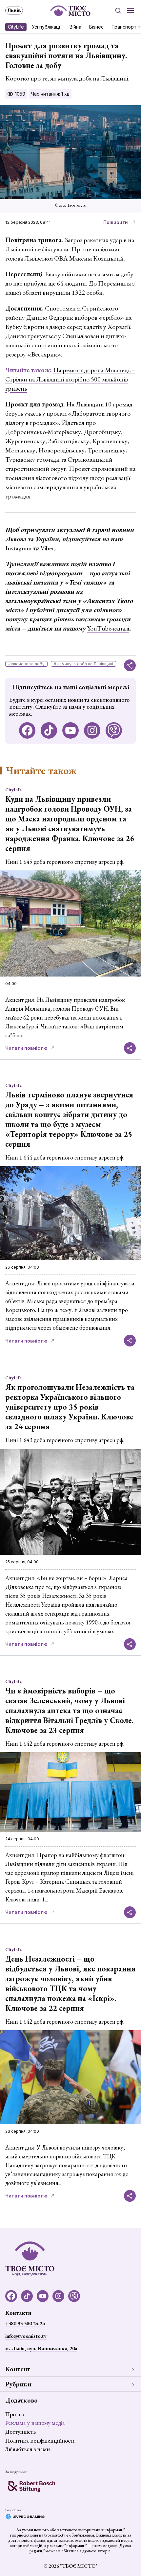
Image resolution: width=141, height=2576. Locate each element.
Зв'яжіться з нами (28, 2449)
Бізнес (96, 27)
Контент (18, 2369)
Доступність (20, 2432)
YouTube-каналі (108, 628)
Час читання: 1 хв (50, 94)
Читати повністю (26, 1048)
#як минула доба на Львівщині (83, 664)
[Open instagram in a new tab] (92, 730)
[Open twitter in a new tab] (114, 730)
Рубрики (18, 2384)
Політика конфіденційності (40, 2440)
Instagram (19, 548)
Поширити (116, 222)
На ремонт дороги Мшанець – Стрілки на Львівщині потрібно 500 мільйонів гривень (70, 379)
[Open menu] (131, 11)
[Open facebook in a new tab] (27, 730)
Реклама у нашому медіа (35, 2423)
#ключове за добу (26, 664)
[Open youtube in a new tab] (70, 730)
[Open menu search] (118, 11)
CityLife (16, 27)
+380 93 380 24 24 (25, 2323)
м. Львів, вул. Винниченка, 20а (41, 2348)
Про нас (15, 2414)
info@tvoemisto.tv (26, 2336)
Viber (47, 548)
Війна (75, 27)
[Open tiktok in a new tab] (49, 730)
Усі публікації (47, 27)
